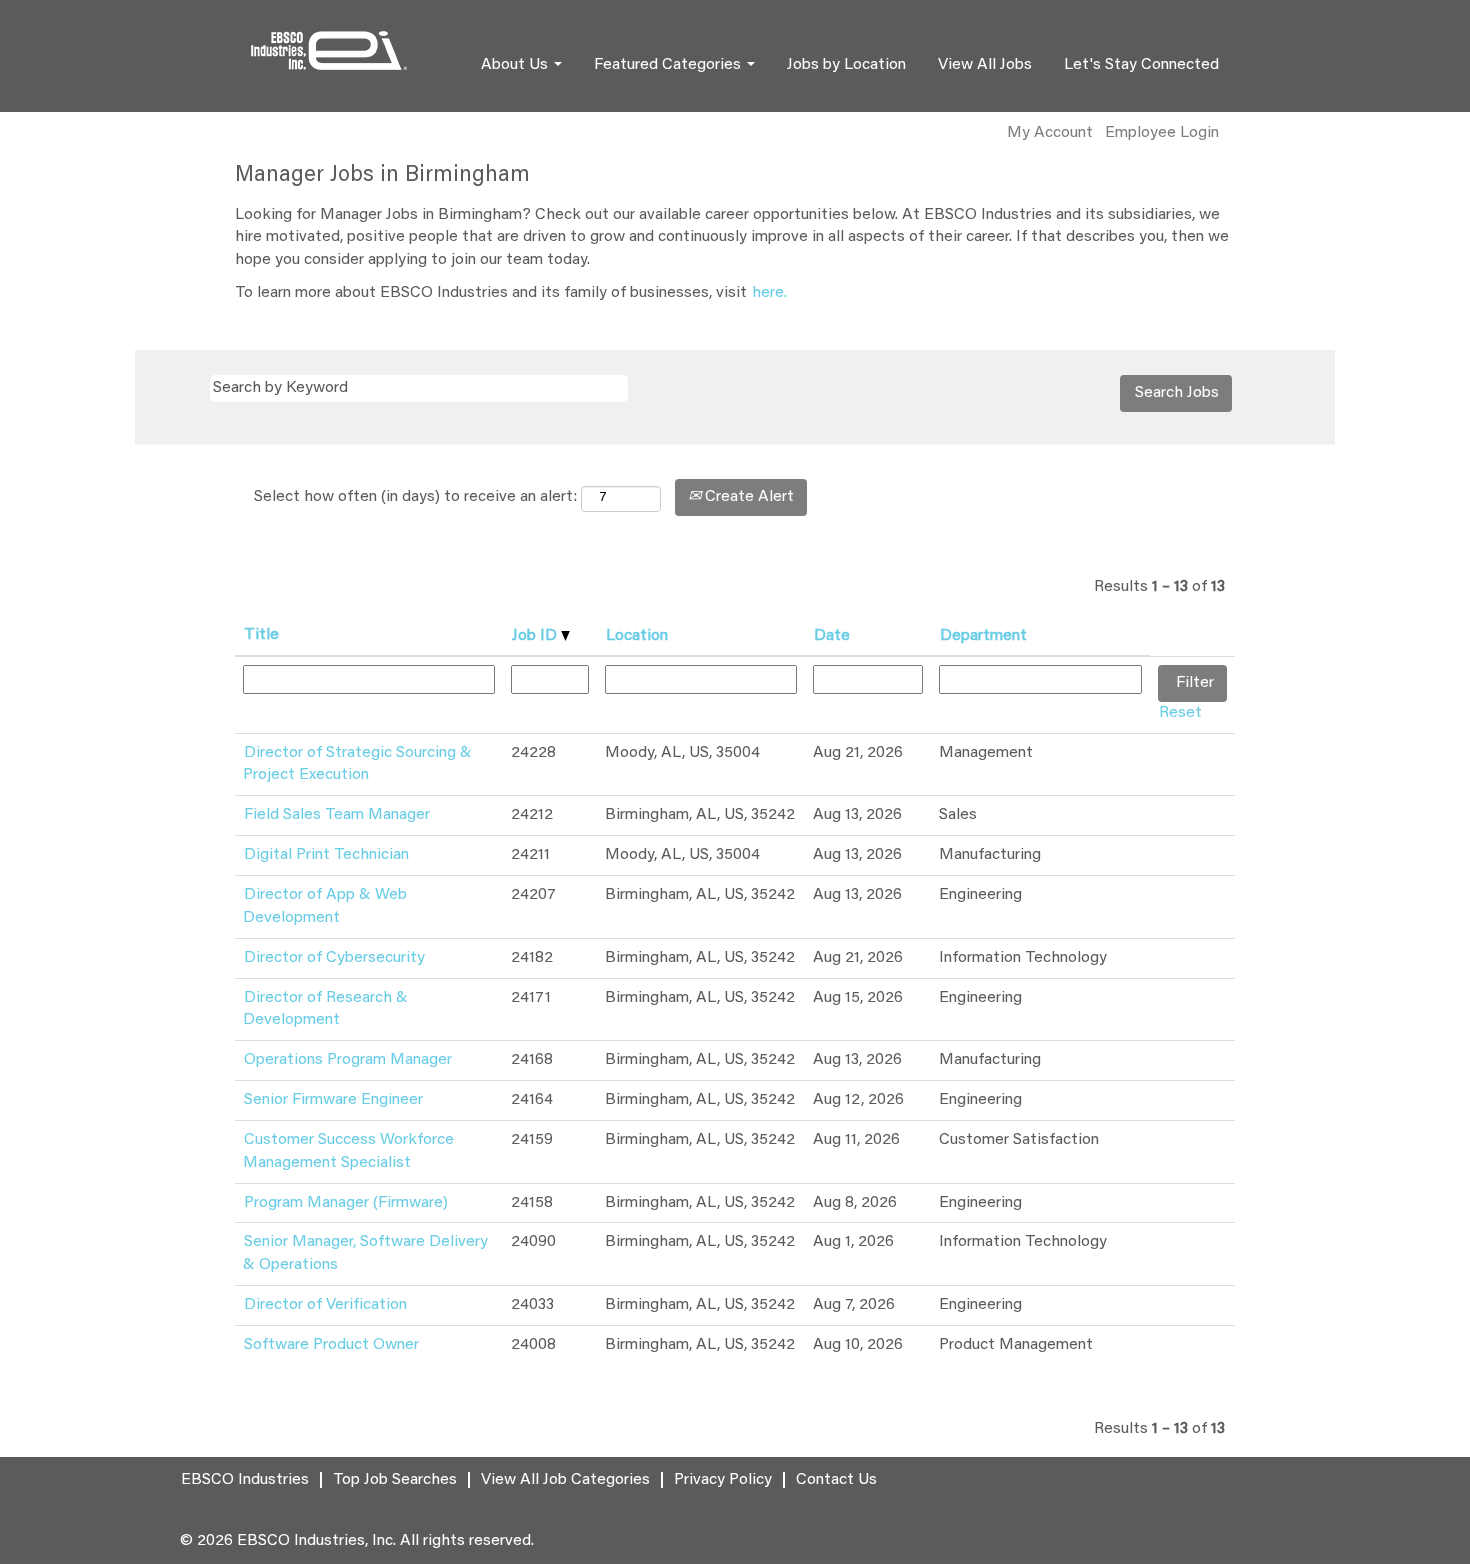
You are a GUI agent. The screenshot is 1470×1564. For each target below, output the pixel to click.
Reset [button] (1180, 713)
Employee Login (1162, 133)
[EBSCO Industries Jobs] (329, 50)
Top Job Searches (395, 1480)
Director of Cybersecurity (334, 958)
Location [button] (637, 636)
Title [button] (261, 635)
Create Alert (747, 497)
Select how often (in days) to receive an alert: (415, 497)
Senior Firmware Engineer (333, 1100)
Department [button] (983, 636)
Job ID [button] (536, 636)
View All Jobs (985, 65)
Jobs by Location (846, 65)
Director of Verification (325, 1305)
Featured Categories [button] (669, 65)
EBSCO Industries (245, 1480)
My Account (1050, 133)
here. (769, 293)
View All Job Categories (565, 1480)
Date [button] (832, 636)
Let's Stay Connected (1141, 65)
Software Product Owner (331, 1345)
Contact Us (836, 1480)
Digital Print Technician (326, 855)
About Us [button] (516, 65)
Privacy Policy (723, 1480)
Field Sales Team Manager (337, 815)
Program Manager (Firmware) (346, 1203)
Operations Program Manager (348, 1060)
